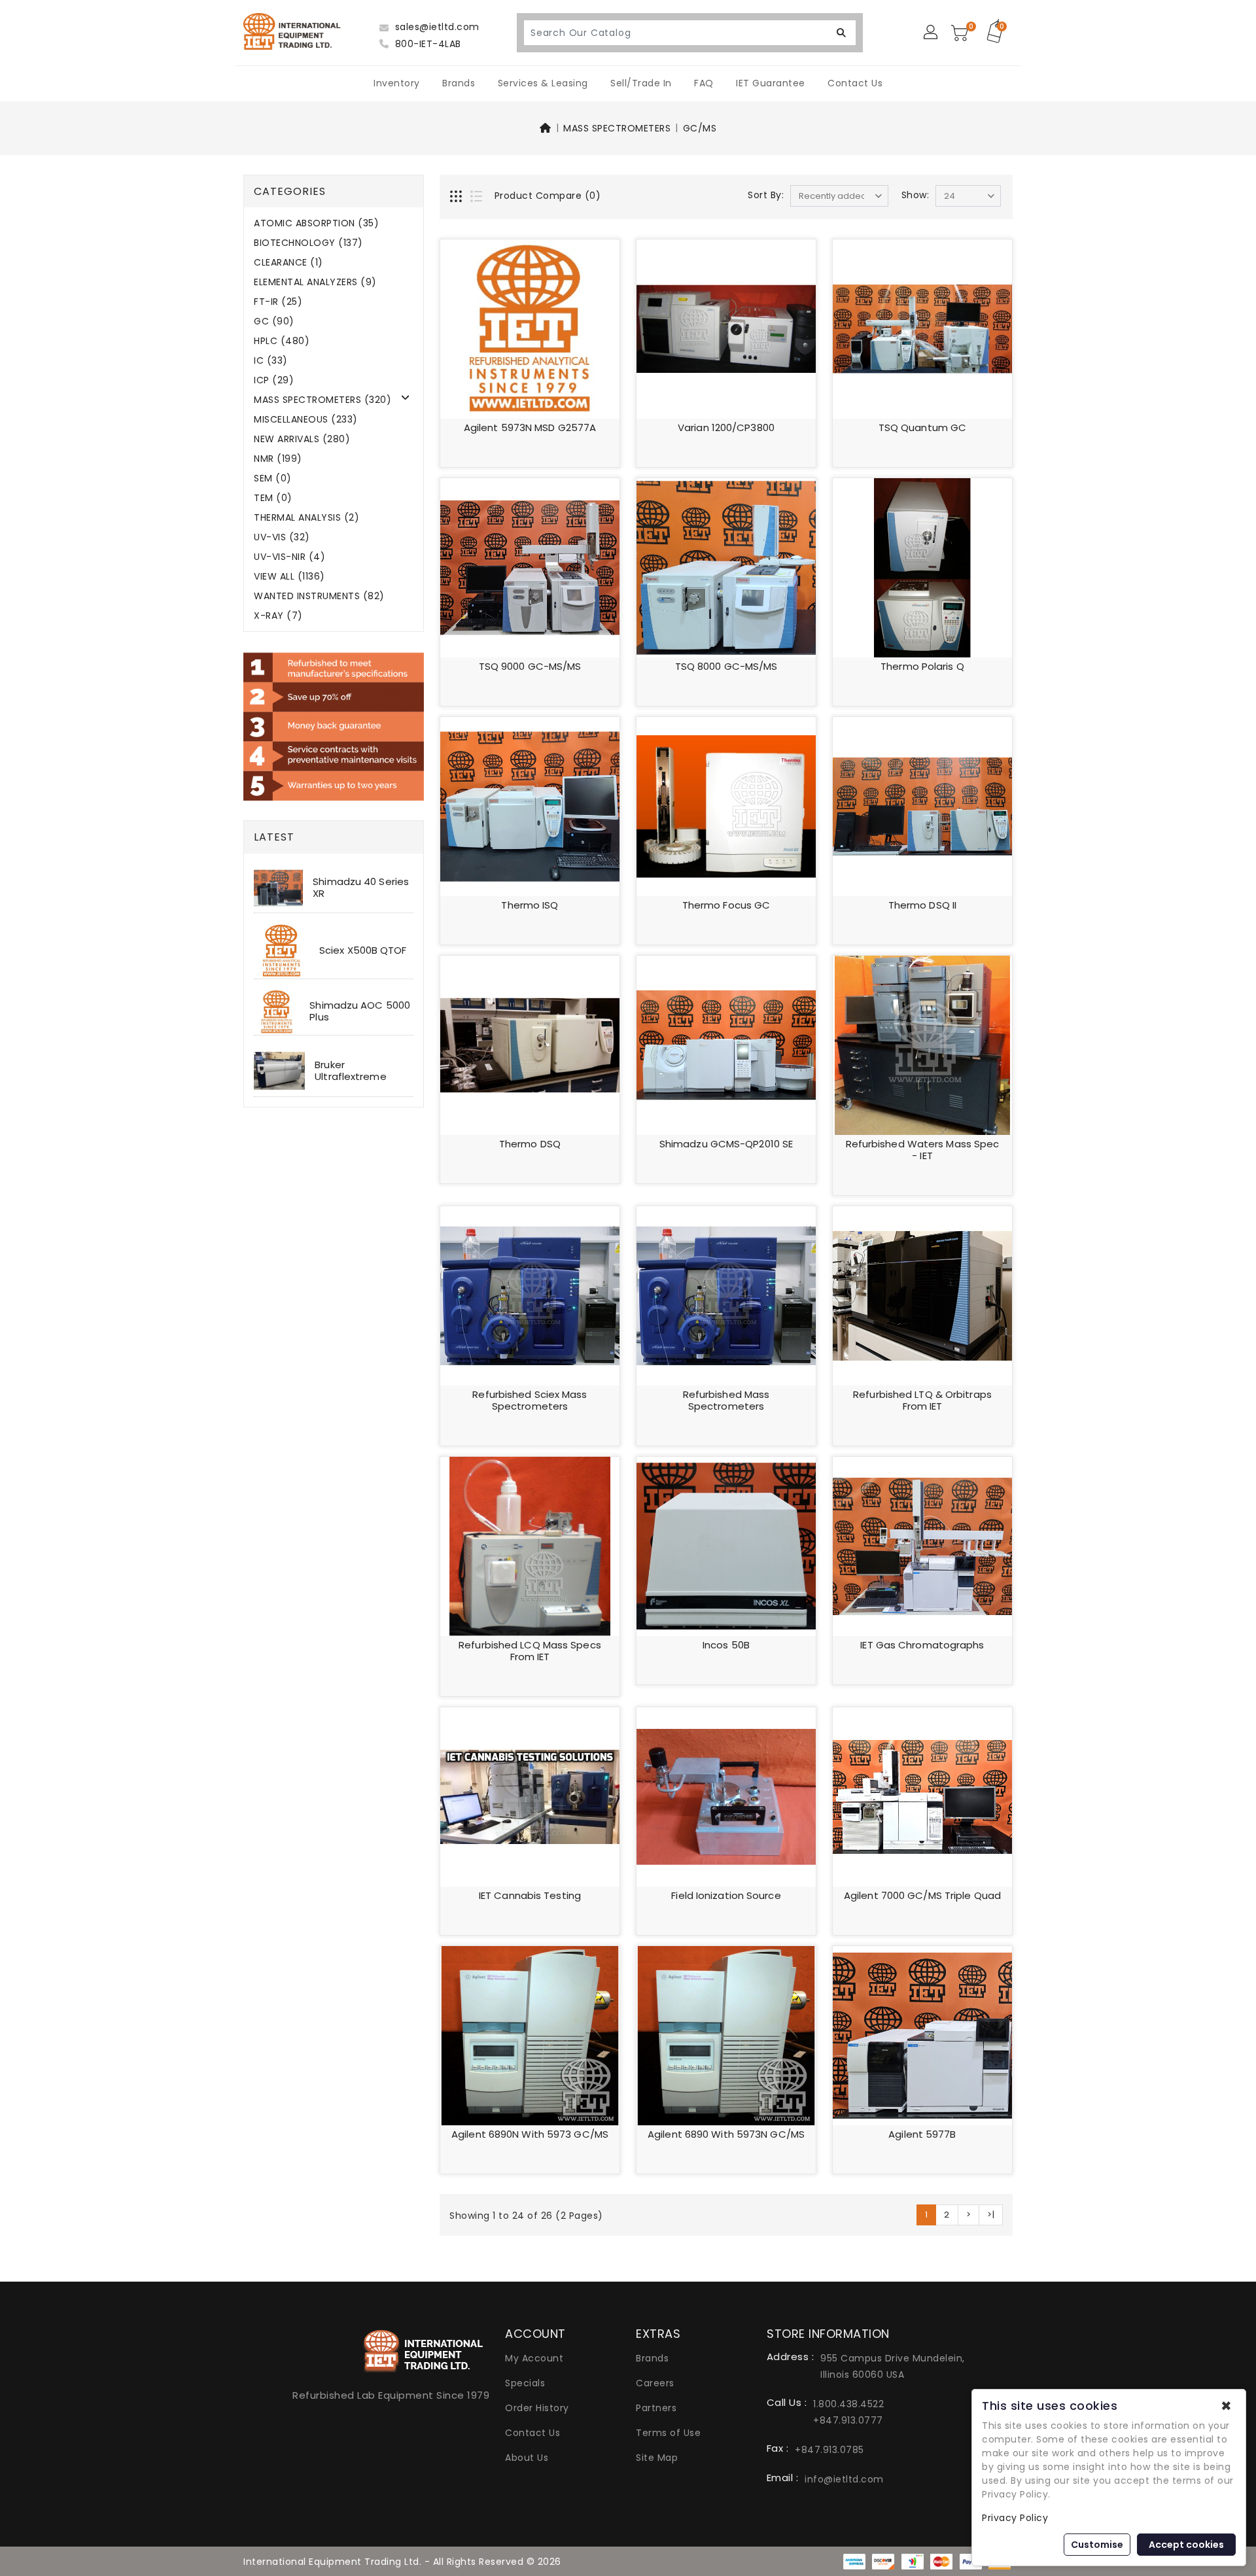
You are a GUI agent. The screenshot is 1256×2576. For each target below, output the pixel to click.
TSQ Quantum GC (922, 427)
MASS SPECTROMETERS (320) (323, 400)
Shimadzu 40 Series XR (361, 887)
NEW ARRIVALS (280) (302, 439)
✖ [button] (1226, 2406)
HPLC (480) (282, 341)
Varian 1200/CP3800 (726, 427)
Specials (525, 2383)
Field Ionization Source (726, 1895)
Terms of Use (668, 2433)
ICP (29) (274, 380)
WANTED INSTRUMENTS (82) (319, 596)
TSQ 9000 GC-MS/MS (530, 666)
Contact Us (855, 83)
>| (991, 2215)
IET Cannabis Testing (530, 1895)
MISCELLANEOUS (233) (306, 420)
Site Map (657, 2458)
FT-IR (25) (278, 302)
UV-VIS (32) (282, 537)
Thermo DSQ (530, 1144)
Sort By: (766, 195)
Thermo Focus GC (726, 905)
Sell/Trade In (641, 83)
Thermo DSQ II (922, 905)
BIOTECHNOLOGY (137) (308, 243)
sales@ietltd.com (436, 27)
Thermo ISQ (530, 905)
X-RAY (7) (278, 616)
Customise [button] (1097, 2545)
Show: (916, 195)
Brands (459, 83)
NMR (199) (278, 459)
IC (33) (271, 361)
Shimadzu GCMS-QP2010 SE (726, 1144)
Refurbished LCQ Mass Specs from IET (530, 1651)
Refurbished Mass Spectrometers (726, 1400)
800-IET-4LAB (427, 44)
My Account (534, 2358)
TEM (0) (273, 498)
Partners (656, 2408)
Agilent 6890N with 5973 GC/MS (530, 2134)
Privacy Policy (1015, 2518)
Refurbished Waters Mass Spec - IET (923, 1150)
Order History (537, 2408)
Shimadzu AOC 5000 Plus (360, 1011)
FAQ (704, 83)
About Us (527, 2458)
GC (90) (274, 322)
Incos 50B (726, 1645)
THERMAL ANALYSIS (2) (306, 518)
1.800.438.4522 (848, 2404)
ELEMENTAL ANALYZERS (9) (315, 282)
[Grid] (457, 198)
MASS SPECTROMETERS (617, 128)
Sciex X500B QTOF (363, 950)
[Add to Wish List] (601, 258)
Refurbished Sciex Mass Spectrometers (530, 1400)
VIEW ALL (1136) (289, 577)
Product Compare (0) (548, 196)
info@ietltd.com (844, 2479)
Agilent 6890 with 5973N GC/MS (726, 2134)
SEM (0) (273, 479)
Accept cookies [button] (1186, 2545)
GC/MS (700, 128)
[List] (478, 198)
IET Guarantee (771, 83)
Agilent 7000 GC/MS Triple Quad (922, 1895)
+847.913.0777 (848, 2420)
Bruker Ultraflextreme (350, 1070)
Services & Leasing (543, 83)
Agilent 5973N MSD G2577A (530, 427)
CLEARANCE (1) (288, 263)
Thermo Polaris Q (922, 666)
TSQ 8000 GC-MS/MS (726, 666)
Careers (655, 2383)
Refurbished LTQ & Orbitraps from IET (922, 1400)
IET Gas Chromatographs (922, 1645)
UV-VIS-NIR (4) (289, 557)
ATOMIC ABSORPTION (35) (316, 223)
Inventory (397, 83)
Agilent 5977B (922, 2134)
